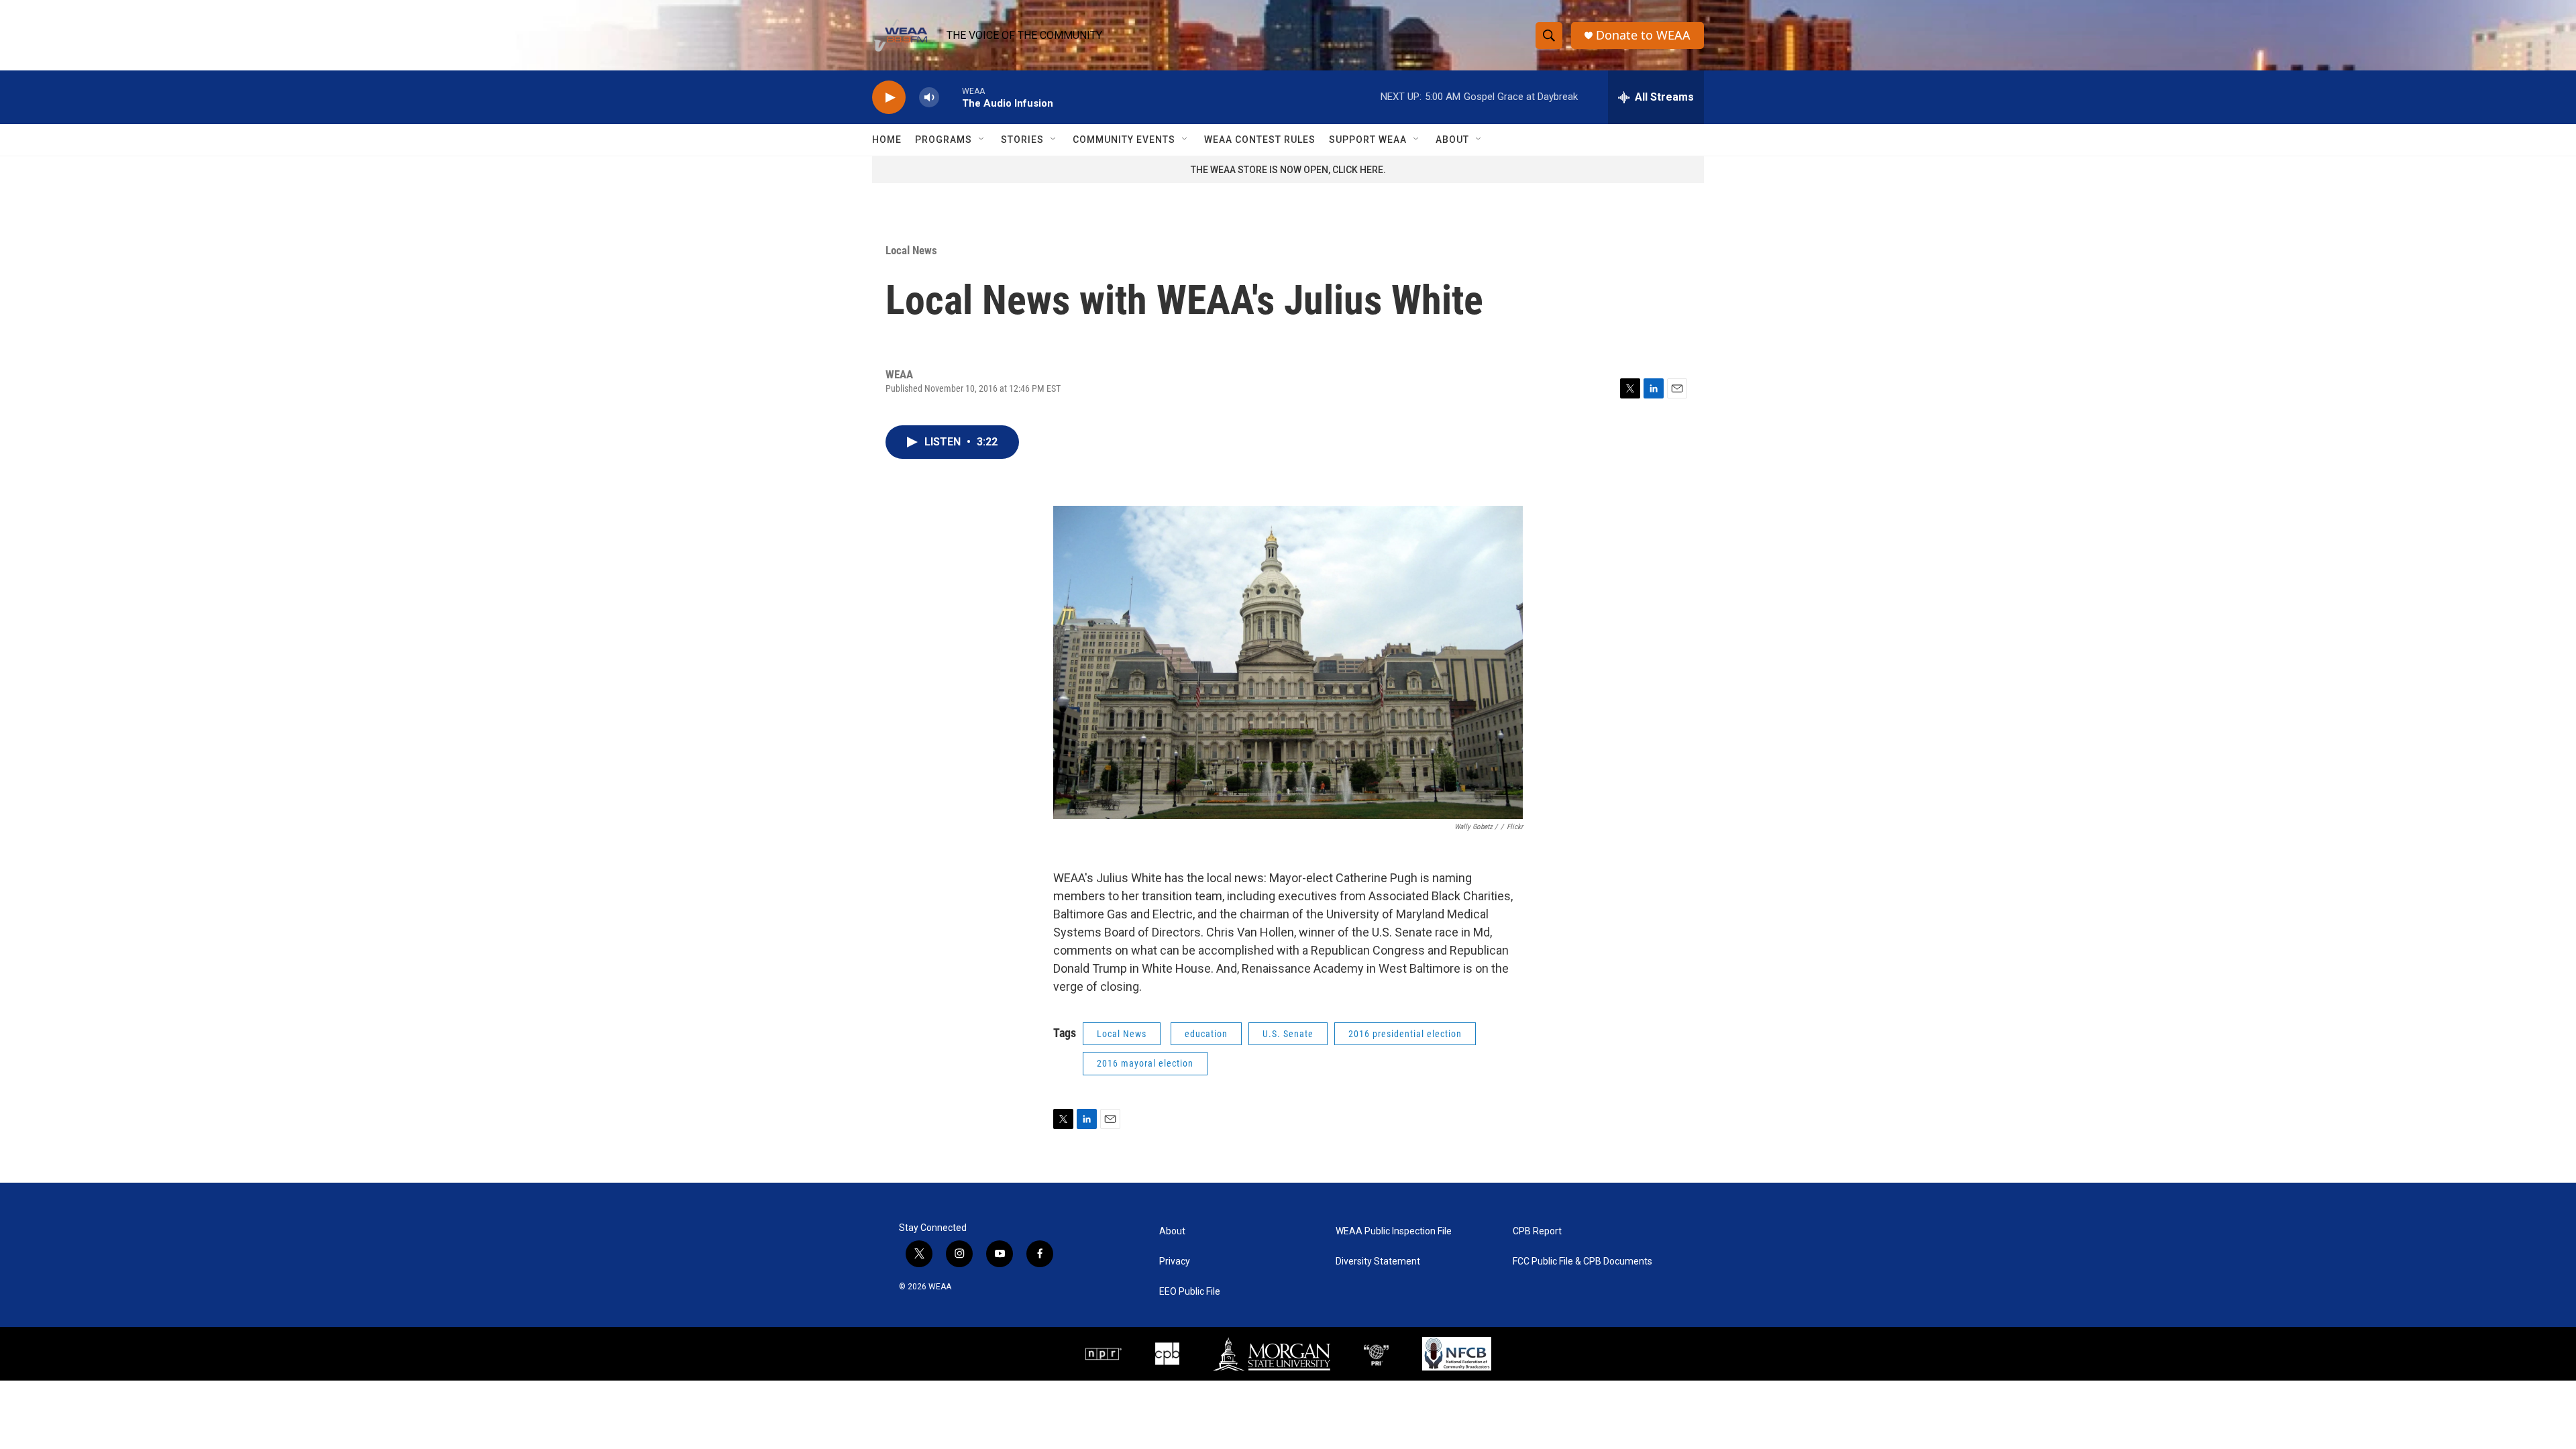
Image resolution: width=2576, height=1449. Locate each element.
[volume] (929, 98)
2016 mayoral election (1145, 1063)
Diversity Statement (1378, 1262)
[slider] (951, 97)
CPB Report (1537, 1231)
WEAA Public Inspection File (1394, 1231)
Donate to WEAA (1643, 35)
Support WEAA (1368, 140)
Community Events (1124, 140)
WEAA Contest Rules (1260, 140)
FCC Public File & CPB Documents (1582, 1262)
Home (887, 140)
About (1452, 140)
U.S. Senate (1288, 1034)
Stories (1022, 140)
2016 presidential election (1405, 1034)
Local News (911, 250)
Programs (944, 140)
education (1206, 1034)
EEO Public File (1190, 1292)
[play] (889, 98)
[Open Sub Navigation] (982, 140)
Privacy (1175, 1262)
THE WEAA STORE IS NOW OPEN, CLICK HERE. (1288, 170)
